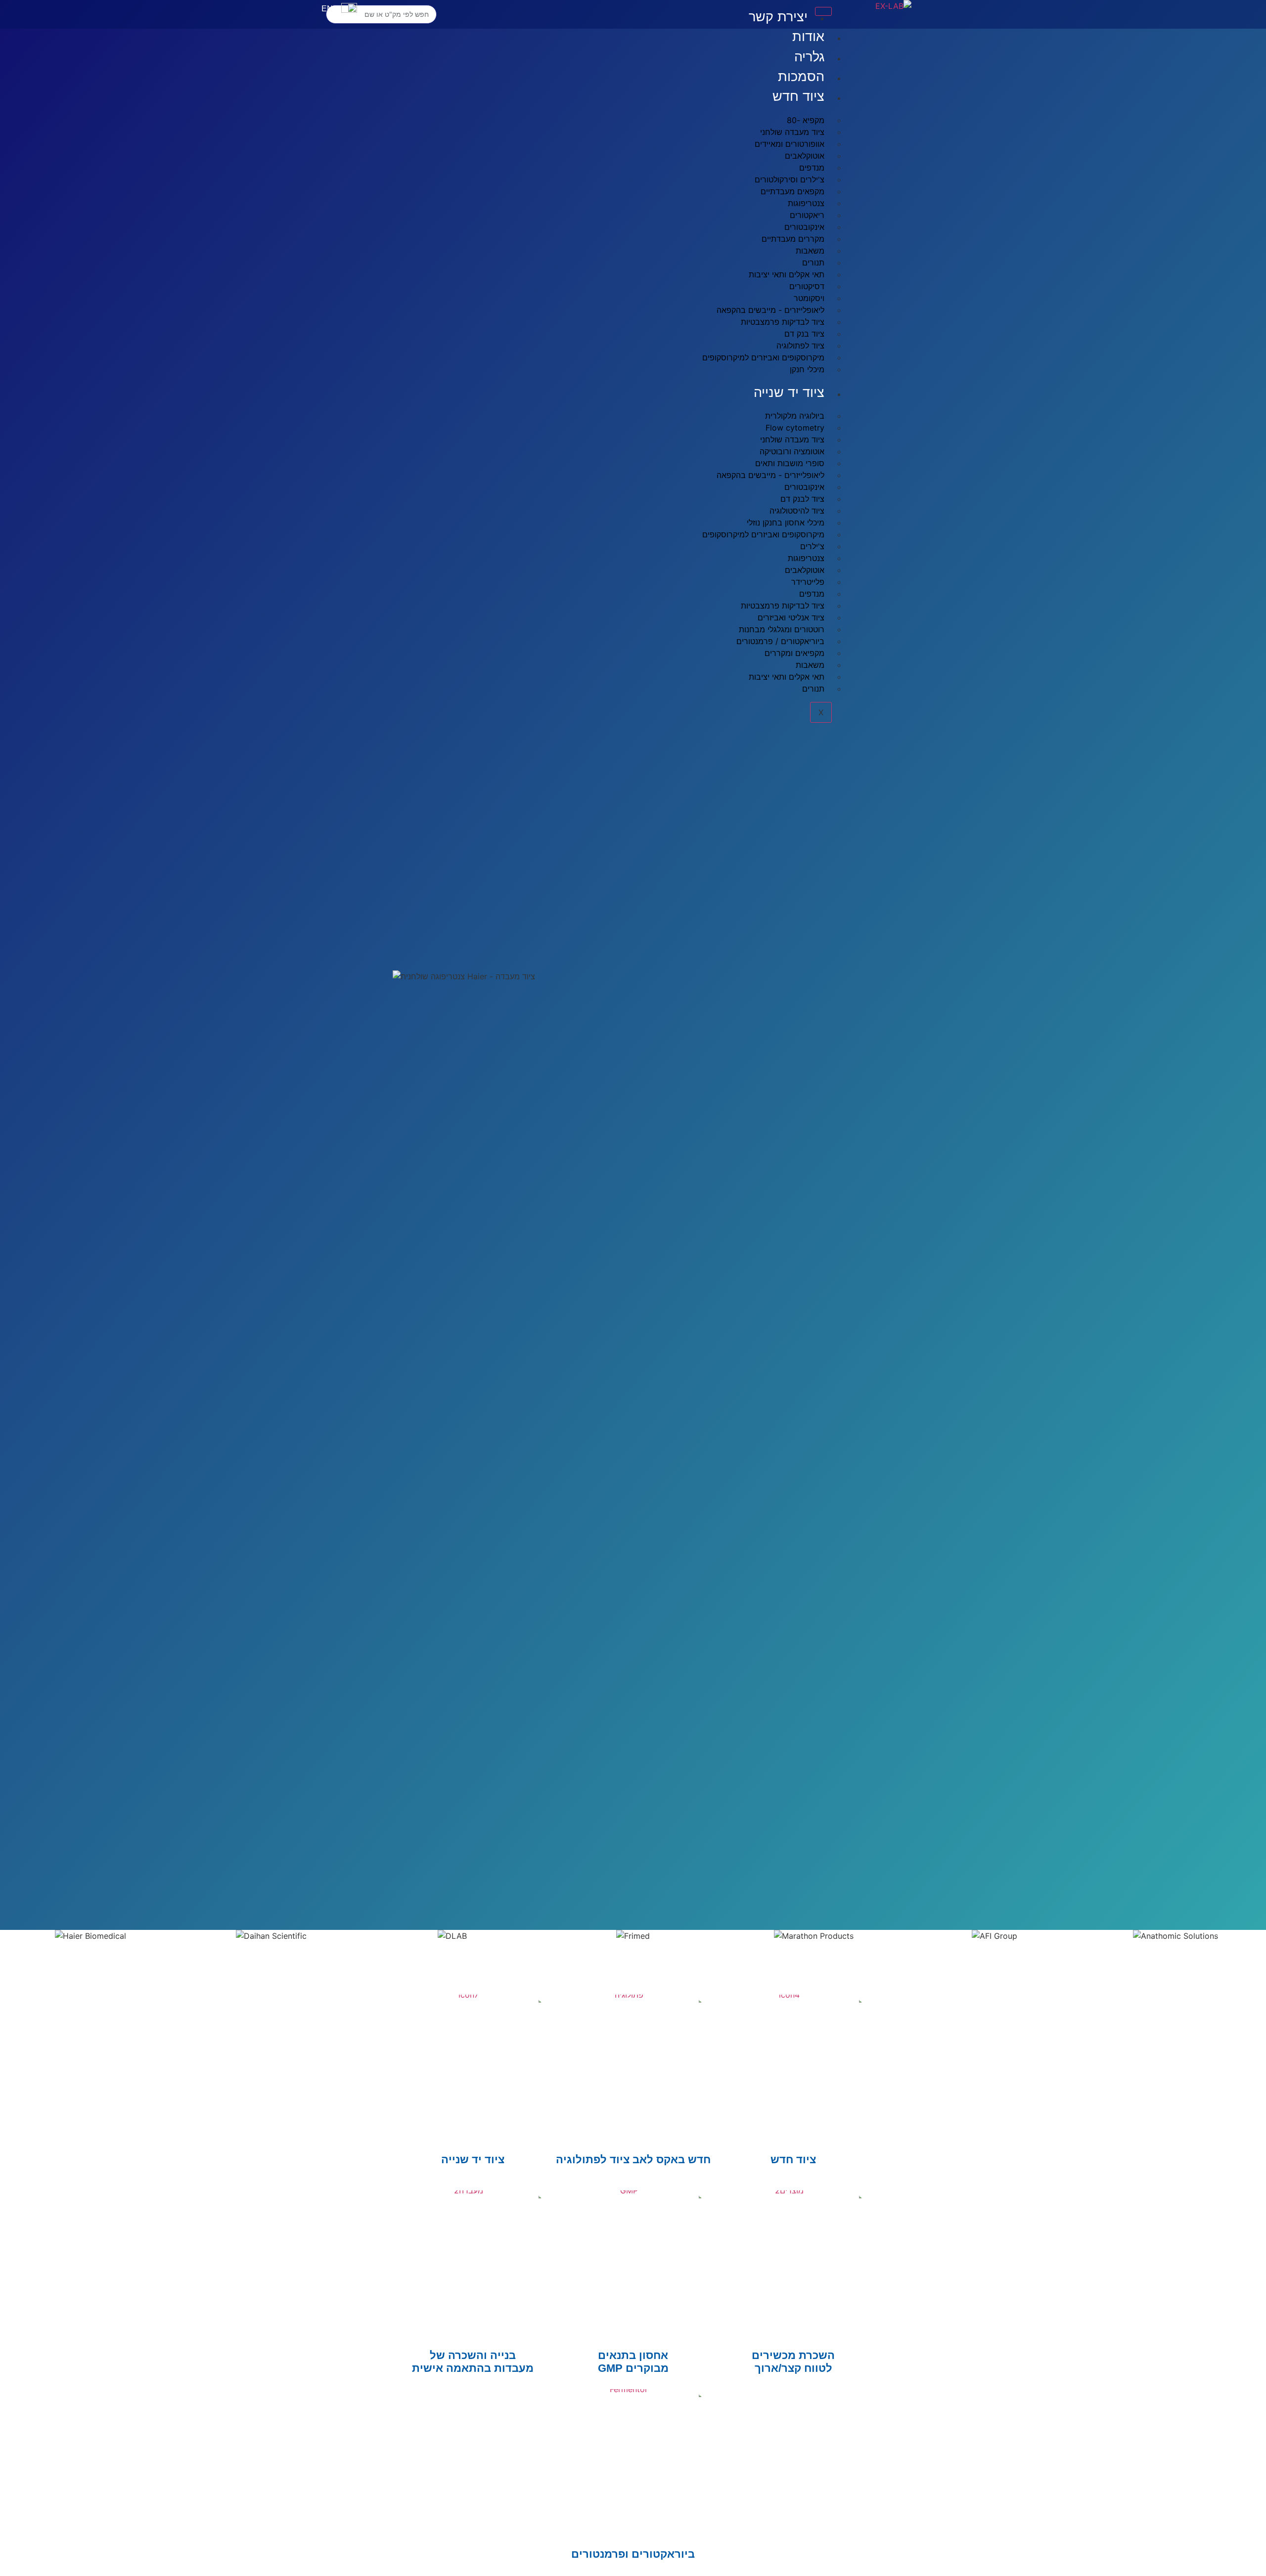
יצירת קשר (778, 17)
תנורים (813, 689)
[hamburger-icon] (823, 11)
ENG (330, 9)
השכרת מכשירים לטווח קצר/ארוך (793, 2362)
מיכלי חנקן (807, 369)
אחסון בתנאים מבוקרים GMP (633, 2362)
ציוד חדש (798, 96)
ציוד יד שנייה (789, 393)
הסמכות (801, 77)
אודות (808, 37)
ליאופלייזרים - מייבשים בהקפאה (770, 475)
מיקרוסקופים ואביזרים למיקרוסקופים (763, 357)
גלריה (809, 57)
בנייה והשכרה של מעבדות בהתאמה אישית (473, 2362)
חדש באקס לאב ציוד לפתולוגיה (633, 2160)
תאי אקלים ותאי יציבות (787, 677)
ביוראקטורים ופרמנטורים (633, 2554)
